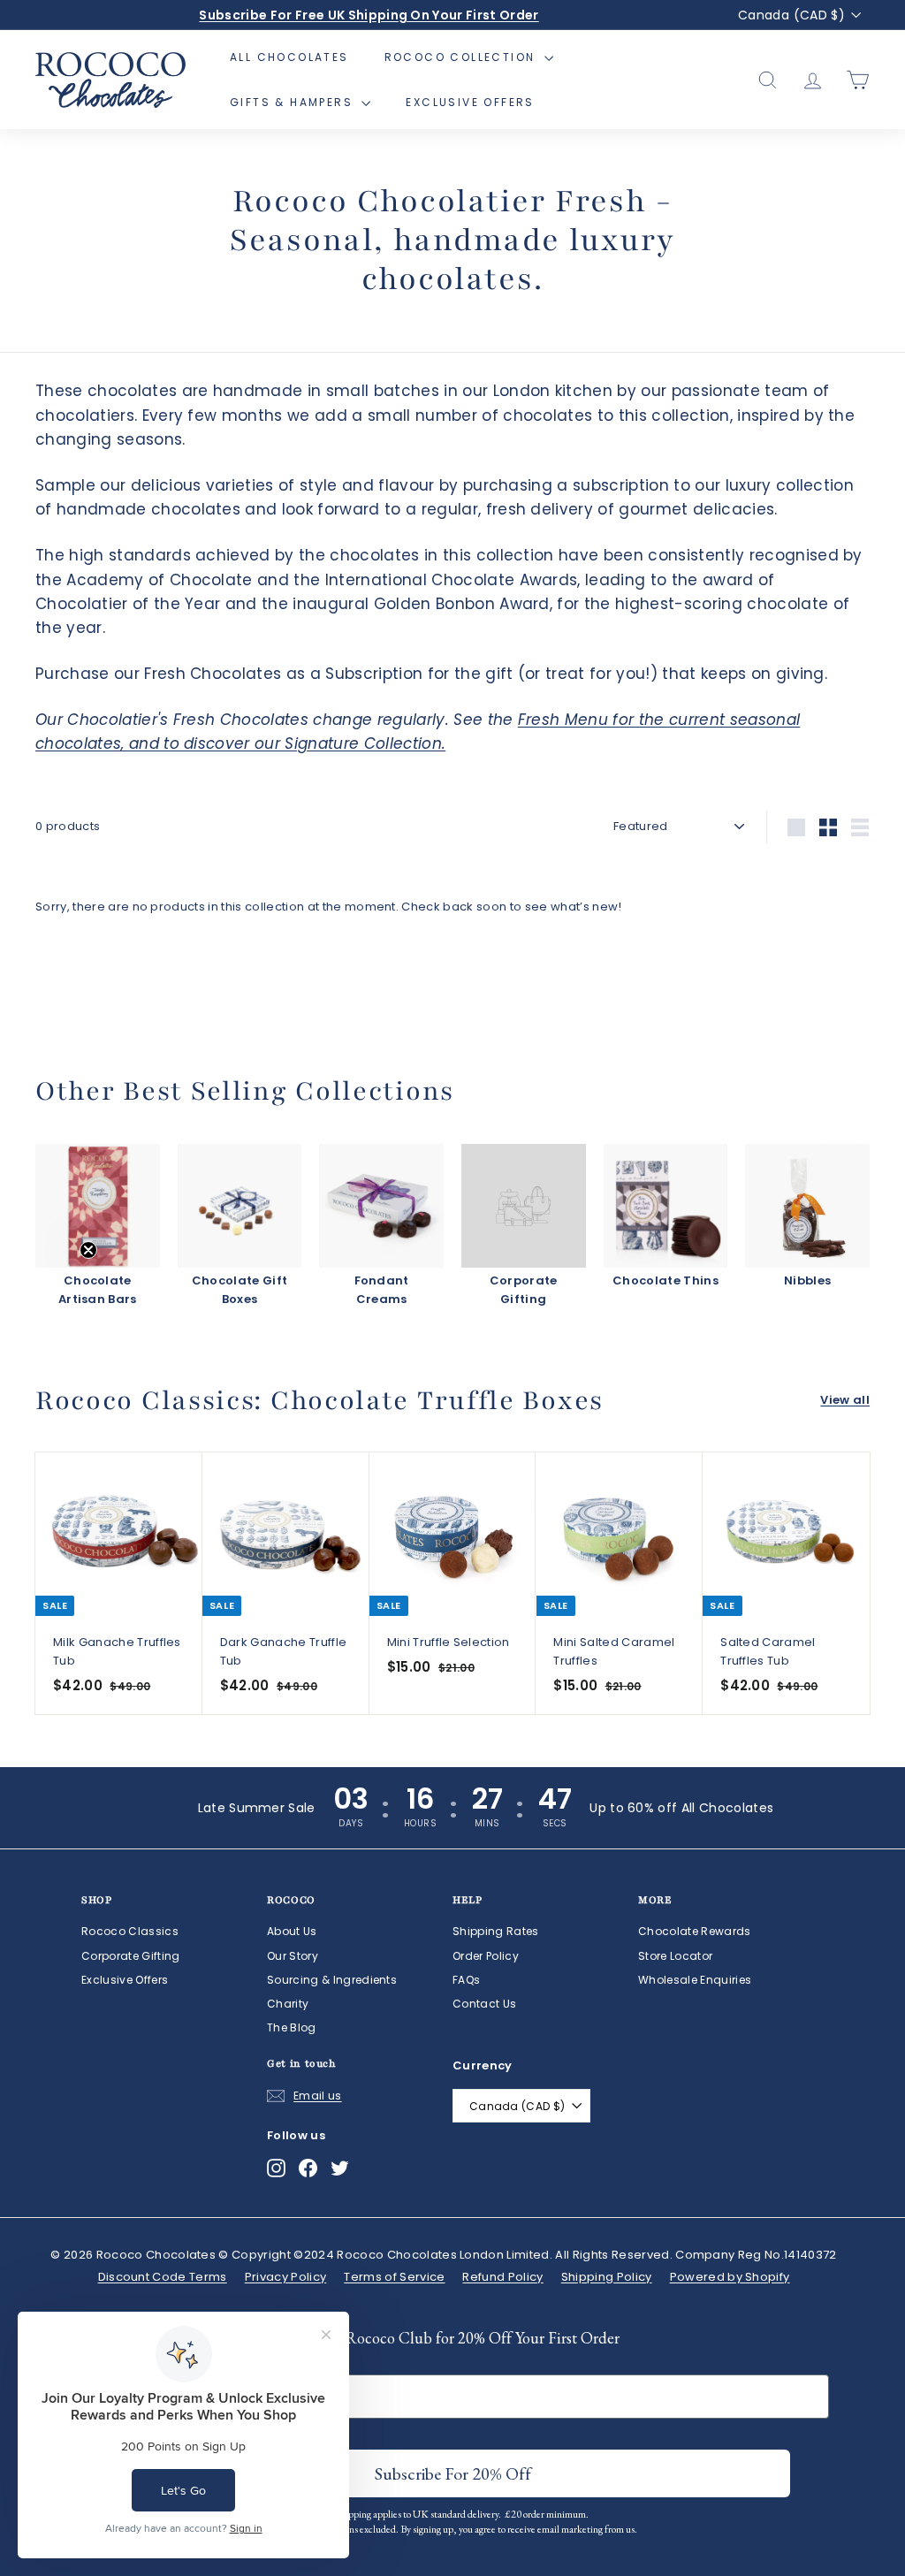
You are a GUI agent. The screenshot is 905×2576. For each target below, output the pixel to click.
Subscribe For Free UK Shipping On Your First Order (369, 15)
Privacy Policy (286, 2277)
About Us (292, 1931)
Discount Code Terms (163, 2277)
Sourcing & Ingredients (332, 1980)
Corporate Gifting (131, 1956)
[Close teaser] (88, 1250)
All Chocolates (289, 57)
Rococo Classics (130, 1931)
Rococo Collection (462, 57)
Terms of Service (394, 2277)
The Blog (292, 2027)
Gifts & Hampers (293, 102)
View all (845, 1400)
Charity (288, 2004)
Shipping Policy (607, 2277)
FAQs (466, 1980)
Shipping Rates (496, 1931)
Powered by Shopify (730, 2277)
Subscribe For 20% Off (453, 2473)
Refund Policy (502, 2277)
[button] (50, 1288)
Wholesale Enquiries (695, 1980)
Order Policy (486, 1956)
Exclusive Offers (470, 102)
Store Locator (675, 1956)
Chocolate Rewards (695, 1931)
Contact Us (484, 2004)
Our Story (293, 1956)
